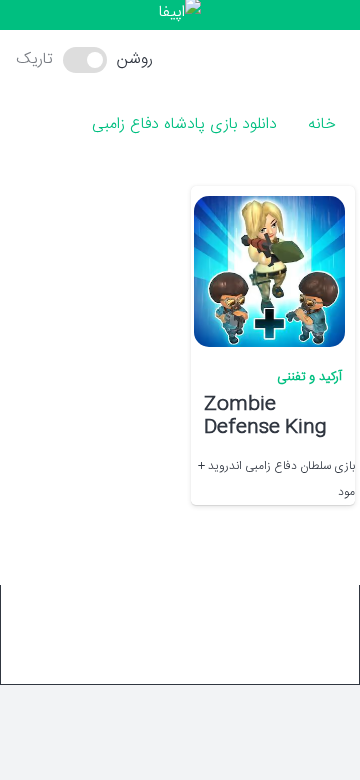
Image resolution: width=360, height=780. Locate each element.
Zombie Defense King (265, 416)
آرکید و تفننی (309, 377)
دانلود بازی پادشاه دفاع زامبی (184, 124)
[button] (203, 60)
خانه (322, 124)
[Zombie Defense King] (269, 271)
